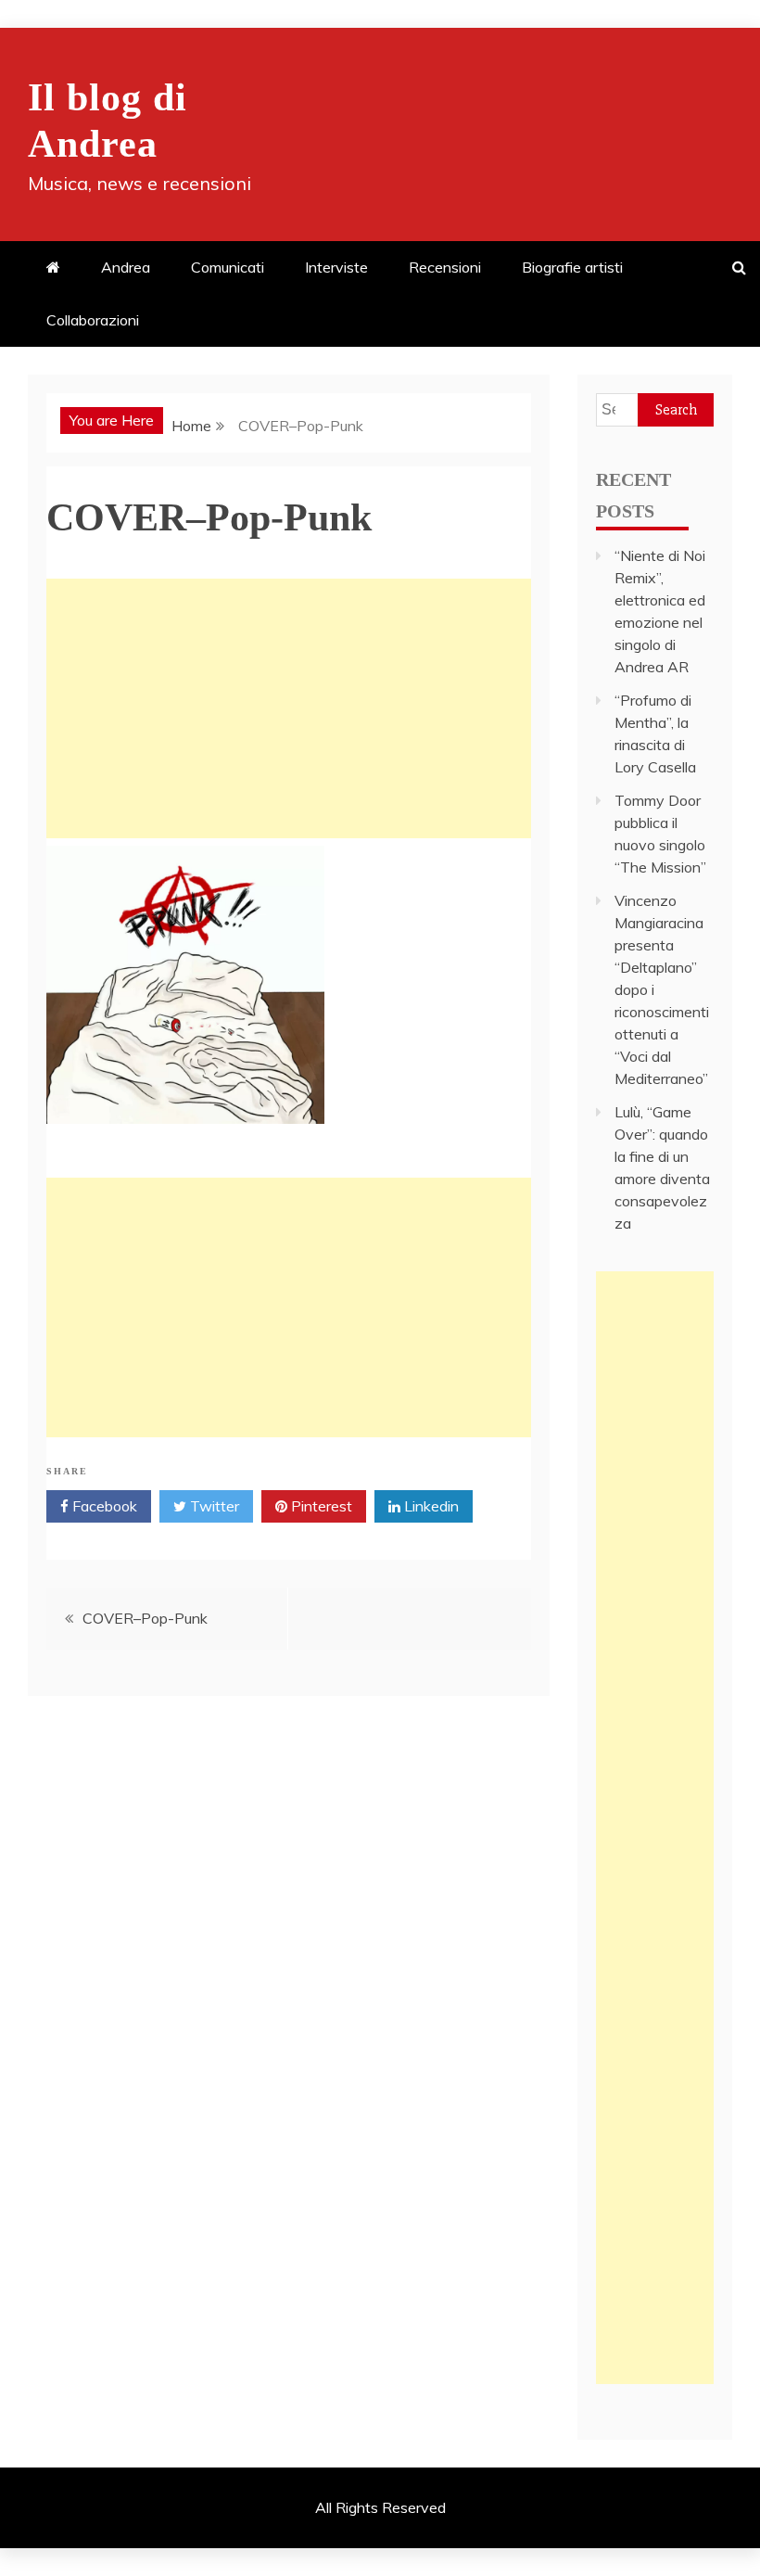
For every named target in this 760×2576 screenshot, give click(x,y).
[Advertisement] (289, 708)
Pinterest (320, 1506)
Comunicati (228, 267)
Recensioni (445, 267)
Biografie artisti (572, 267)
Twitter (213, 1506)
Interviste (336, 267)
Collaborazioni (93, 320)
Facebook (103, 1506)
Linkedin (430, 1506)
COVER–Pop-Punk (145, 1618)
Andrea (126, 267)
